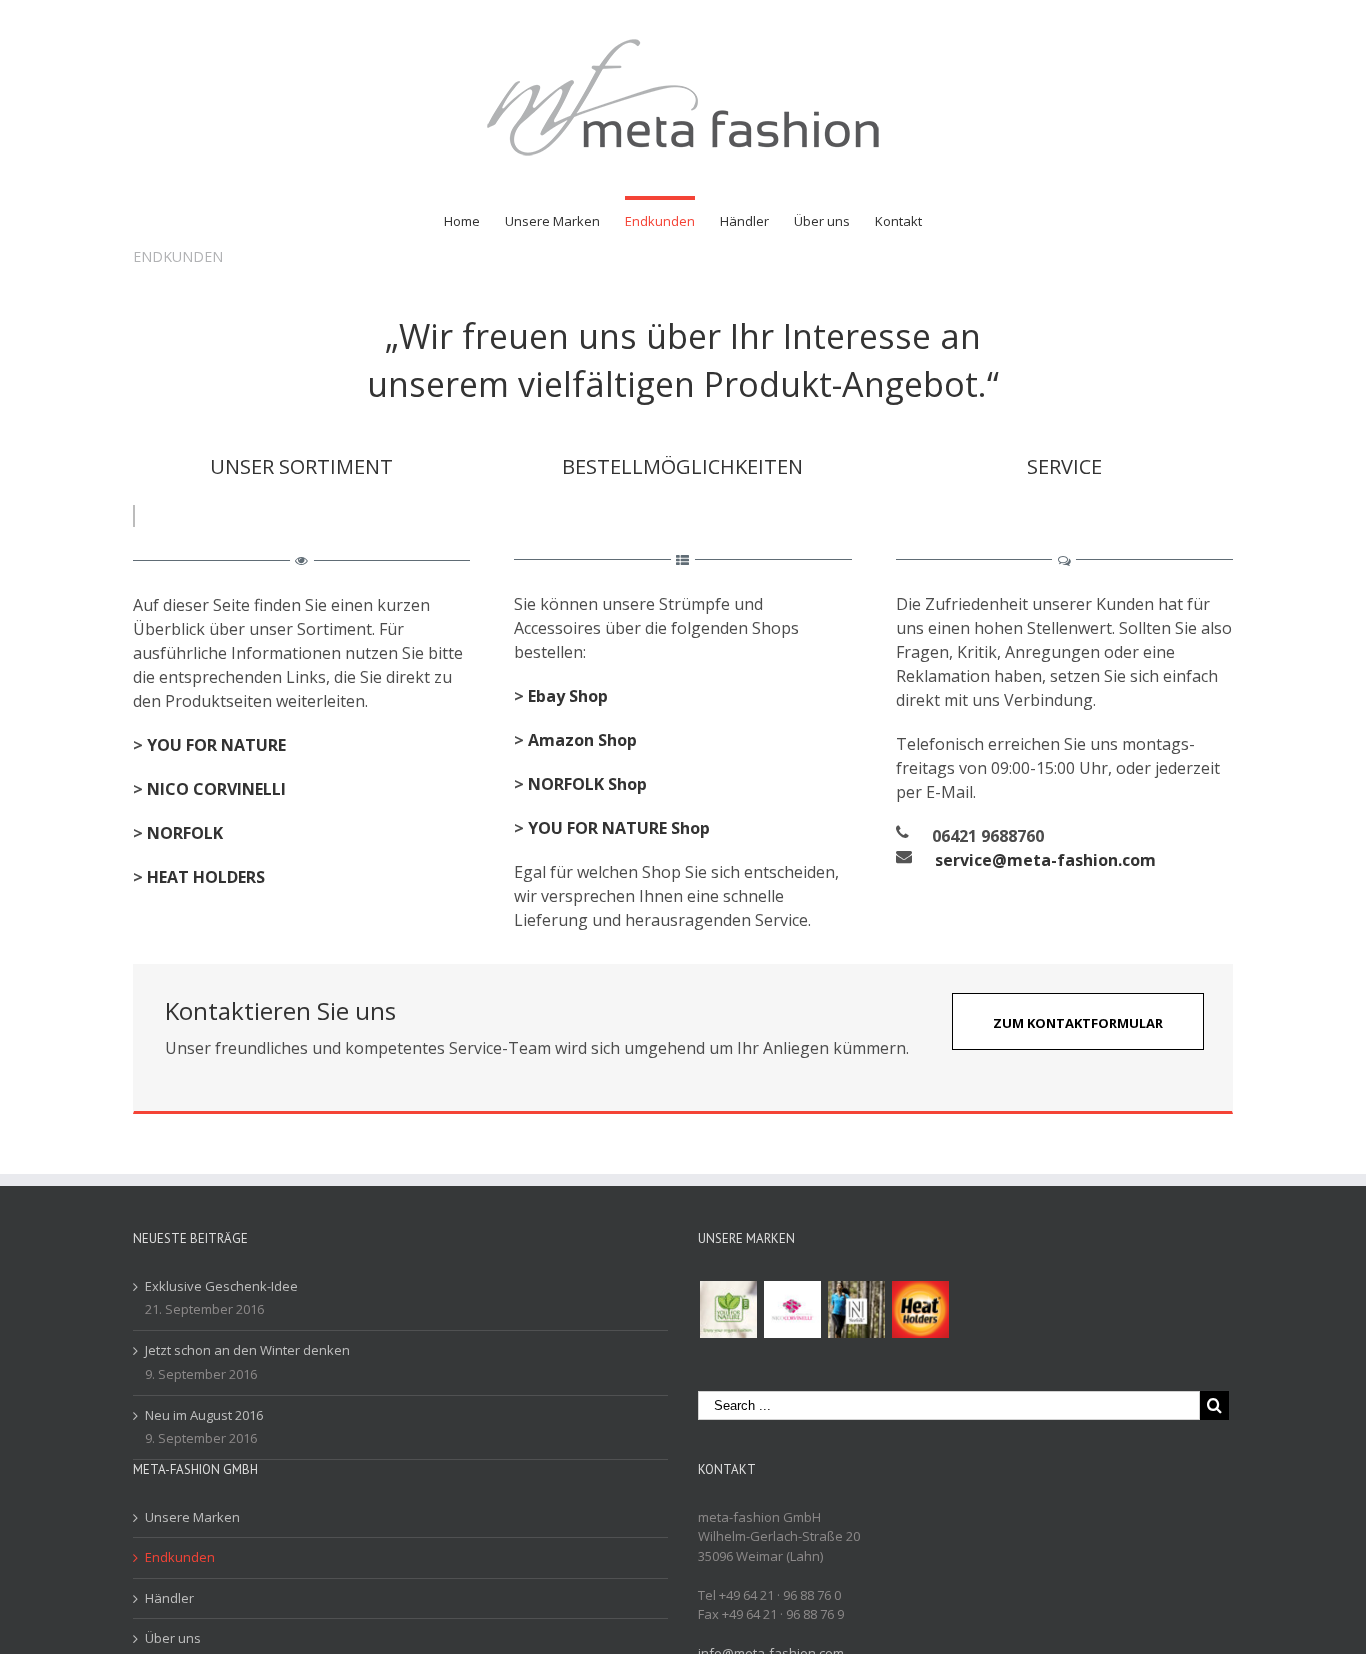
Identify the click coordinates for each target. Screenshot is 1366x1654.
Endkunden (180, 1557)
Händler (169, 1598)
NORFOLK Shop (587, 784)
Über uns (173, 1638)
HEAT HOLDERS (206, 877)
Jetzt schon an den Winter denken (247, 1350)
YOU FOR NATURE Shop (619, 828)
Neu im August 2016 (204, 1415)
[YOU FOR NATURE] (728, 1309)
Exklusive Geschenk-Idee (221, 1286)
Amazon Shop (582, 740)
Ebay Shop (568, 696)
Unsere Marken (192, 1517)
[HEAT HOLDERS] (920, 1309)
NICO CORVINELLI (216, 789)
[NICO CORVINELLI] (792, 1309)
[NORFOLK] (856, 1309)
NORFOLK (185, 833)
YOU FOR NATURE (216, 745)
